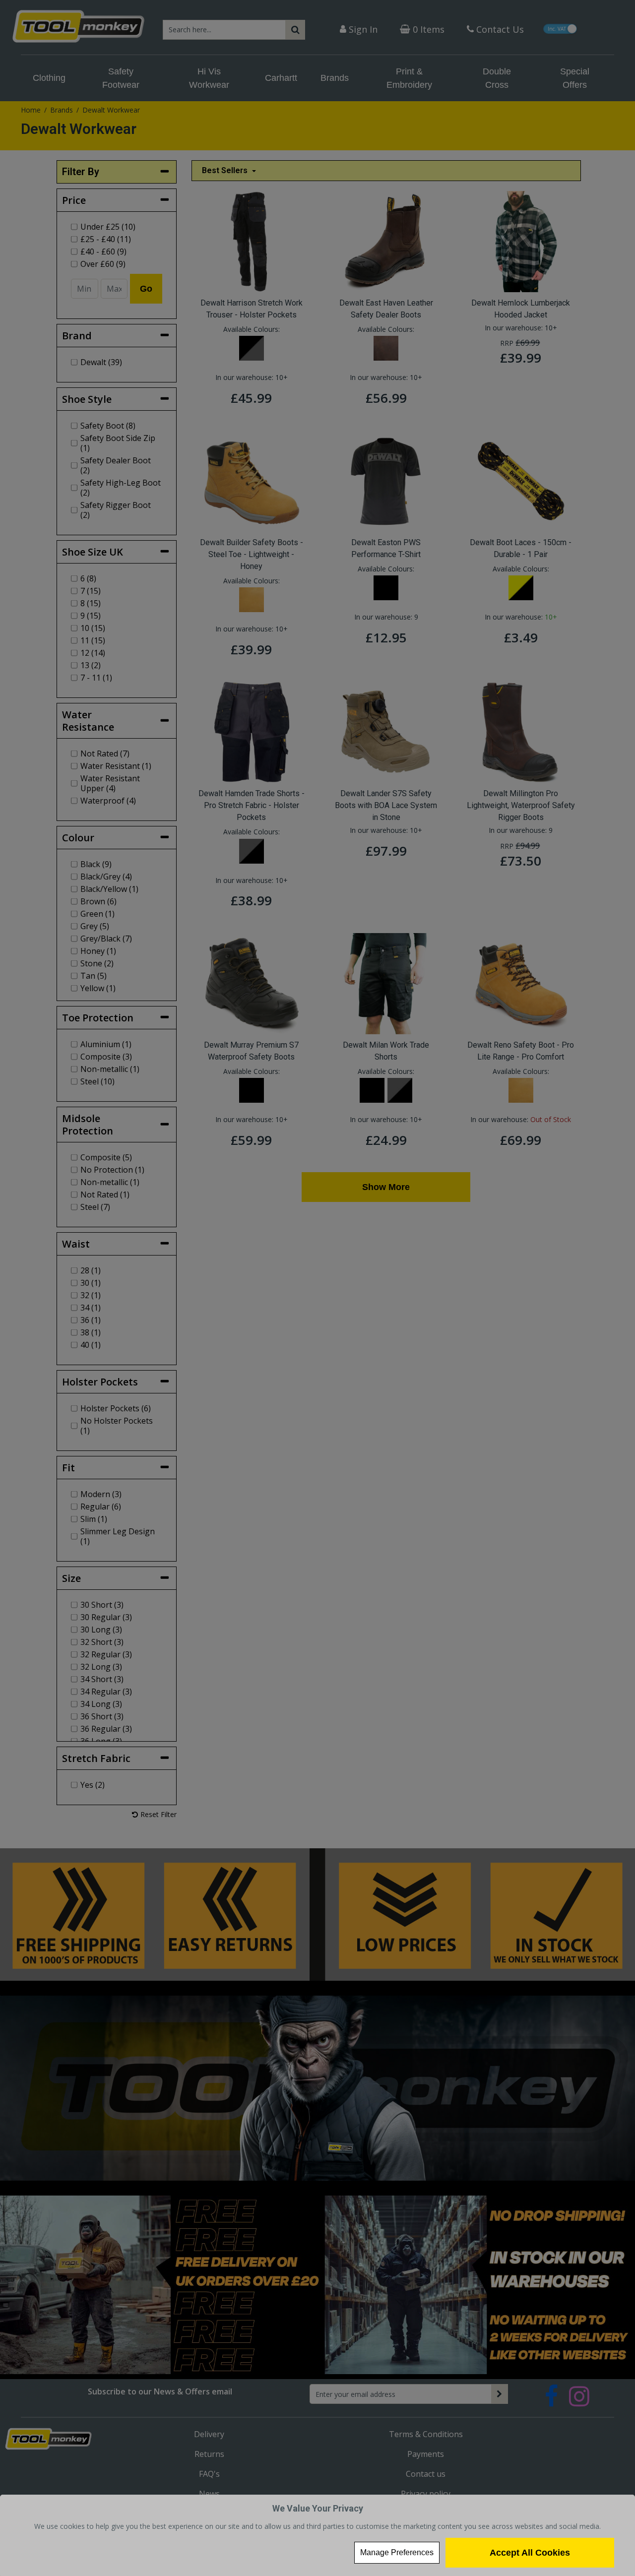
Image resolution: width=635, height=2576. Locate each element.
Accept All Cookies (530, 2553)
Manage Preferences (397, 2552)
